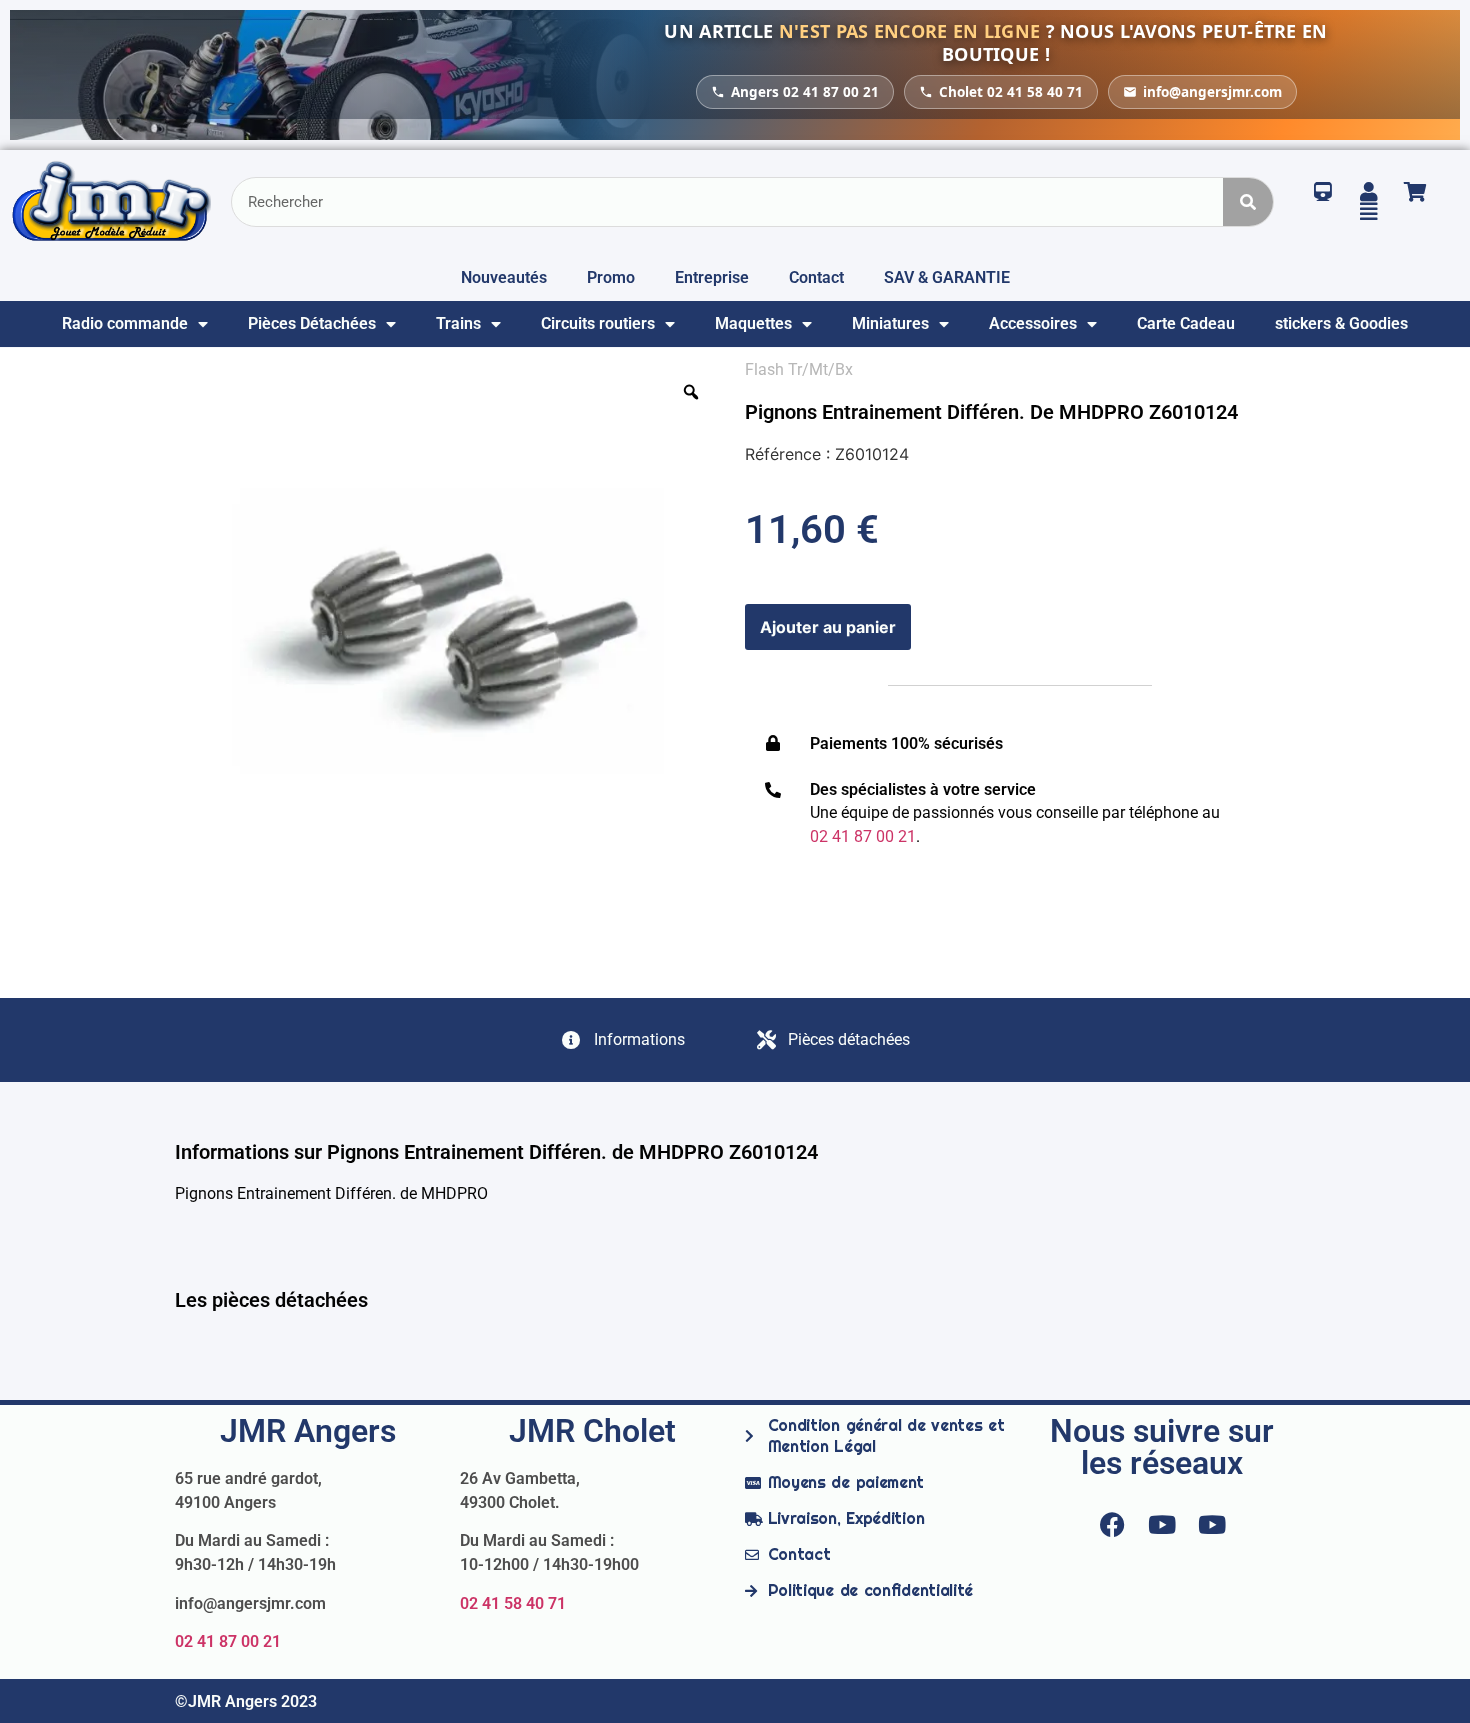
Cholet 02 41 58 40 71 (1011, 92)
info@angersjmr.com (1212, 92)
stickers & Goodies (1341, 323)
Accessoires (1033, 323)
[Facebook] (1112, 1524)
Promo (611, 277)
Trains (458, 323)
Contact (816, 277)
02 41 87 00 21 (228, 1641)
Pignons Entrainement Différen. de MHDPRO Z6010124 (991, 412)
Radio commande (125, 323)
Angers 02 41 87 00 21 (805, 92)
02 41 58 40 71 (513, 1603)
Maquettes (753, 323)
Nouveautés (504, 277)
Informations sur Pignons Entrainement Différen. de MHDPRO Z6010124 (496, 1152)
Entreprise (712, 277)
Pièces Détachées (312, 323)
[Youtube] (1162, 1524)
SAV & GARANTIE (947, 277)
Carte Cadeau (1186, 323)
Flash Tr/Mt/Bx (799, 369)
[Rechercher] (1248, 202)
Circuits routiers (598, 323)
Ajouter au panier (828, 627)
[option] (450, 633)
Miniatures (890, 323)
